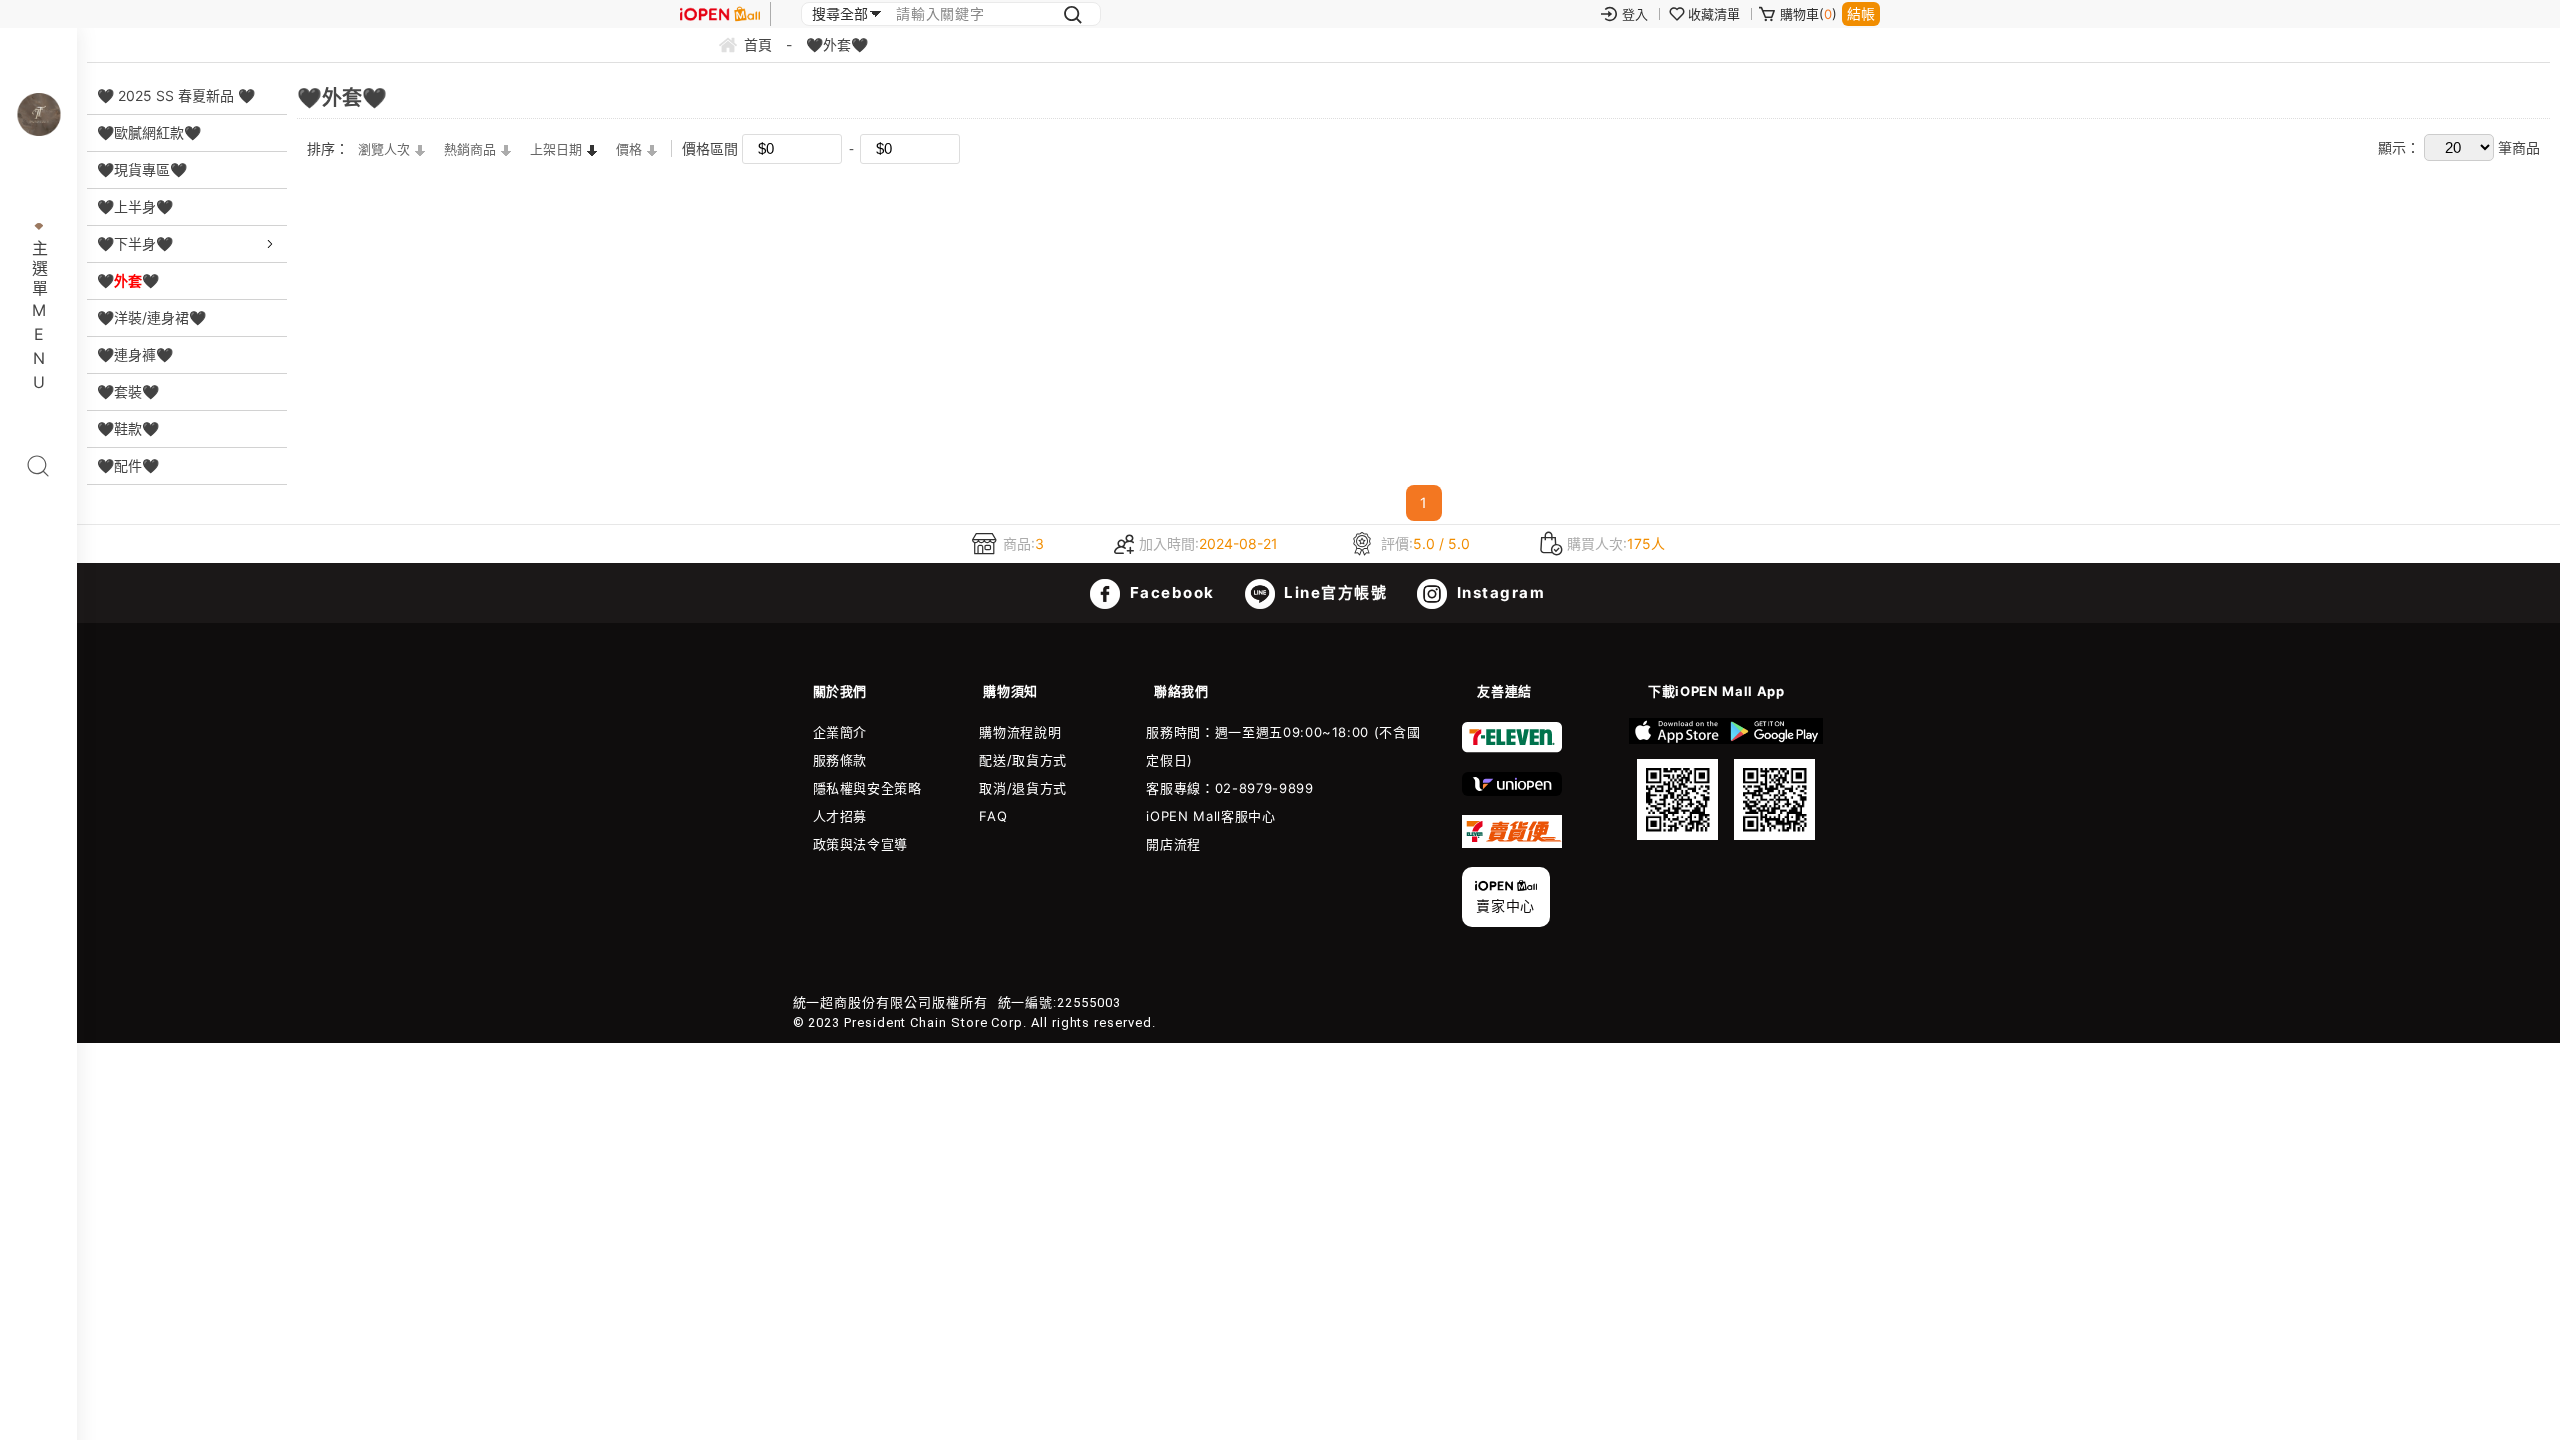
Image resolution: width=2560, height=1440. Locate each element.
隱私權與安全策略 (867, 788)
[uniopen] (1512, 791)
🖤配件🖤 (128, 465)
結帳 (1861, 13)
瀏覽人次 (384, 149)
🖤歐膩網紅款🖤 (149, 132)
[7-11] (1512, 748)
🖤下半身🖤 (135, 243)
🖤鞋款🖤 (128, 428)
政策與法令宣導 (861, 844)
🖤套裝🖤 (128, 391)
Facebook (1170, 592)
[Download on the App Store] (1677, 779)
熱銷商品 (470, 149)
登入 (1635, 14)
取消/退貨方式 (1023, 788)
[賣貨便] (1512, 843)
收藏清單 (1714, 14)
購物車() (1808, 14)
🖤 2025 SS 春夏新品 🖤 (176, 95)
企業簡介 (840, 732)
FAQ (993, 816)
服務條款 (840, 760)
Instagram (1498, 592)
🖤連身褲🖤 (135, 354)
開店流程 (1173, 844)
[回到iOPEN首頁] (720, 14)
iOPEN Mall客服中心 (1210, 816)
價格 (629, 149)
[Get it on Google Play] (1774, 779)
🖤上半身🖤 (135, 206)
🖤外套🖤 (128, 280)
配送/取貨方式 (1023, 760)
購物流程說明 (1020, 732)
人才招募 (840, 816)
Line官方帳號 (1334, 592)
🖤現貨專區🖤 (142, 169)
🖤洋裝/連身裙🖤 (151, 317)
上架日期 (556, 149)
